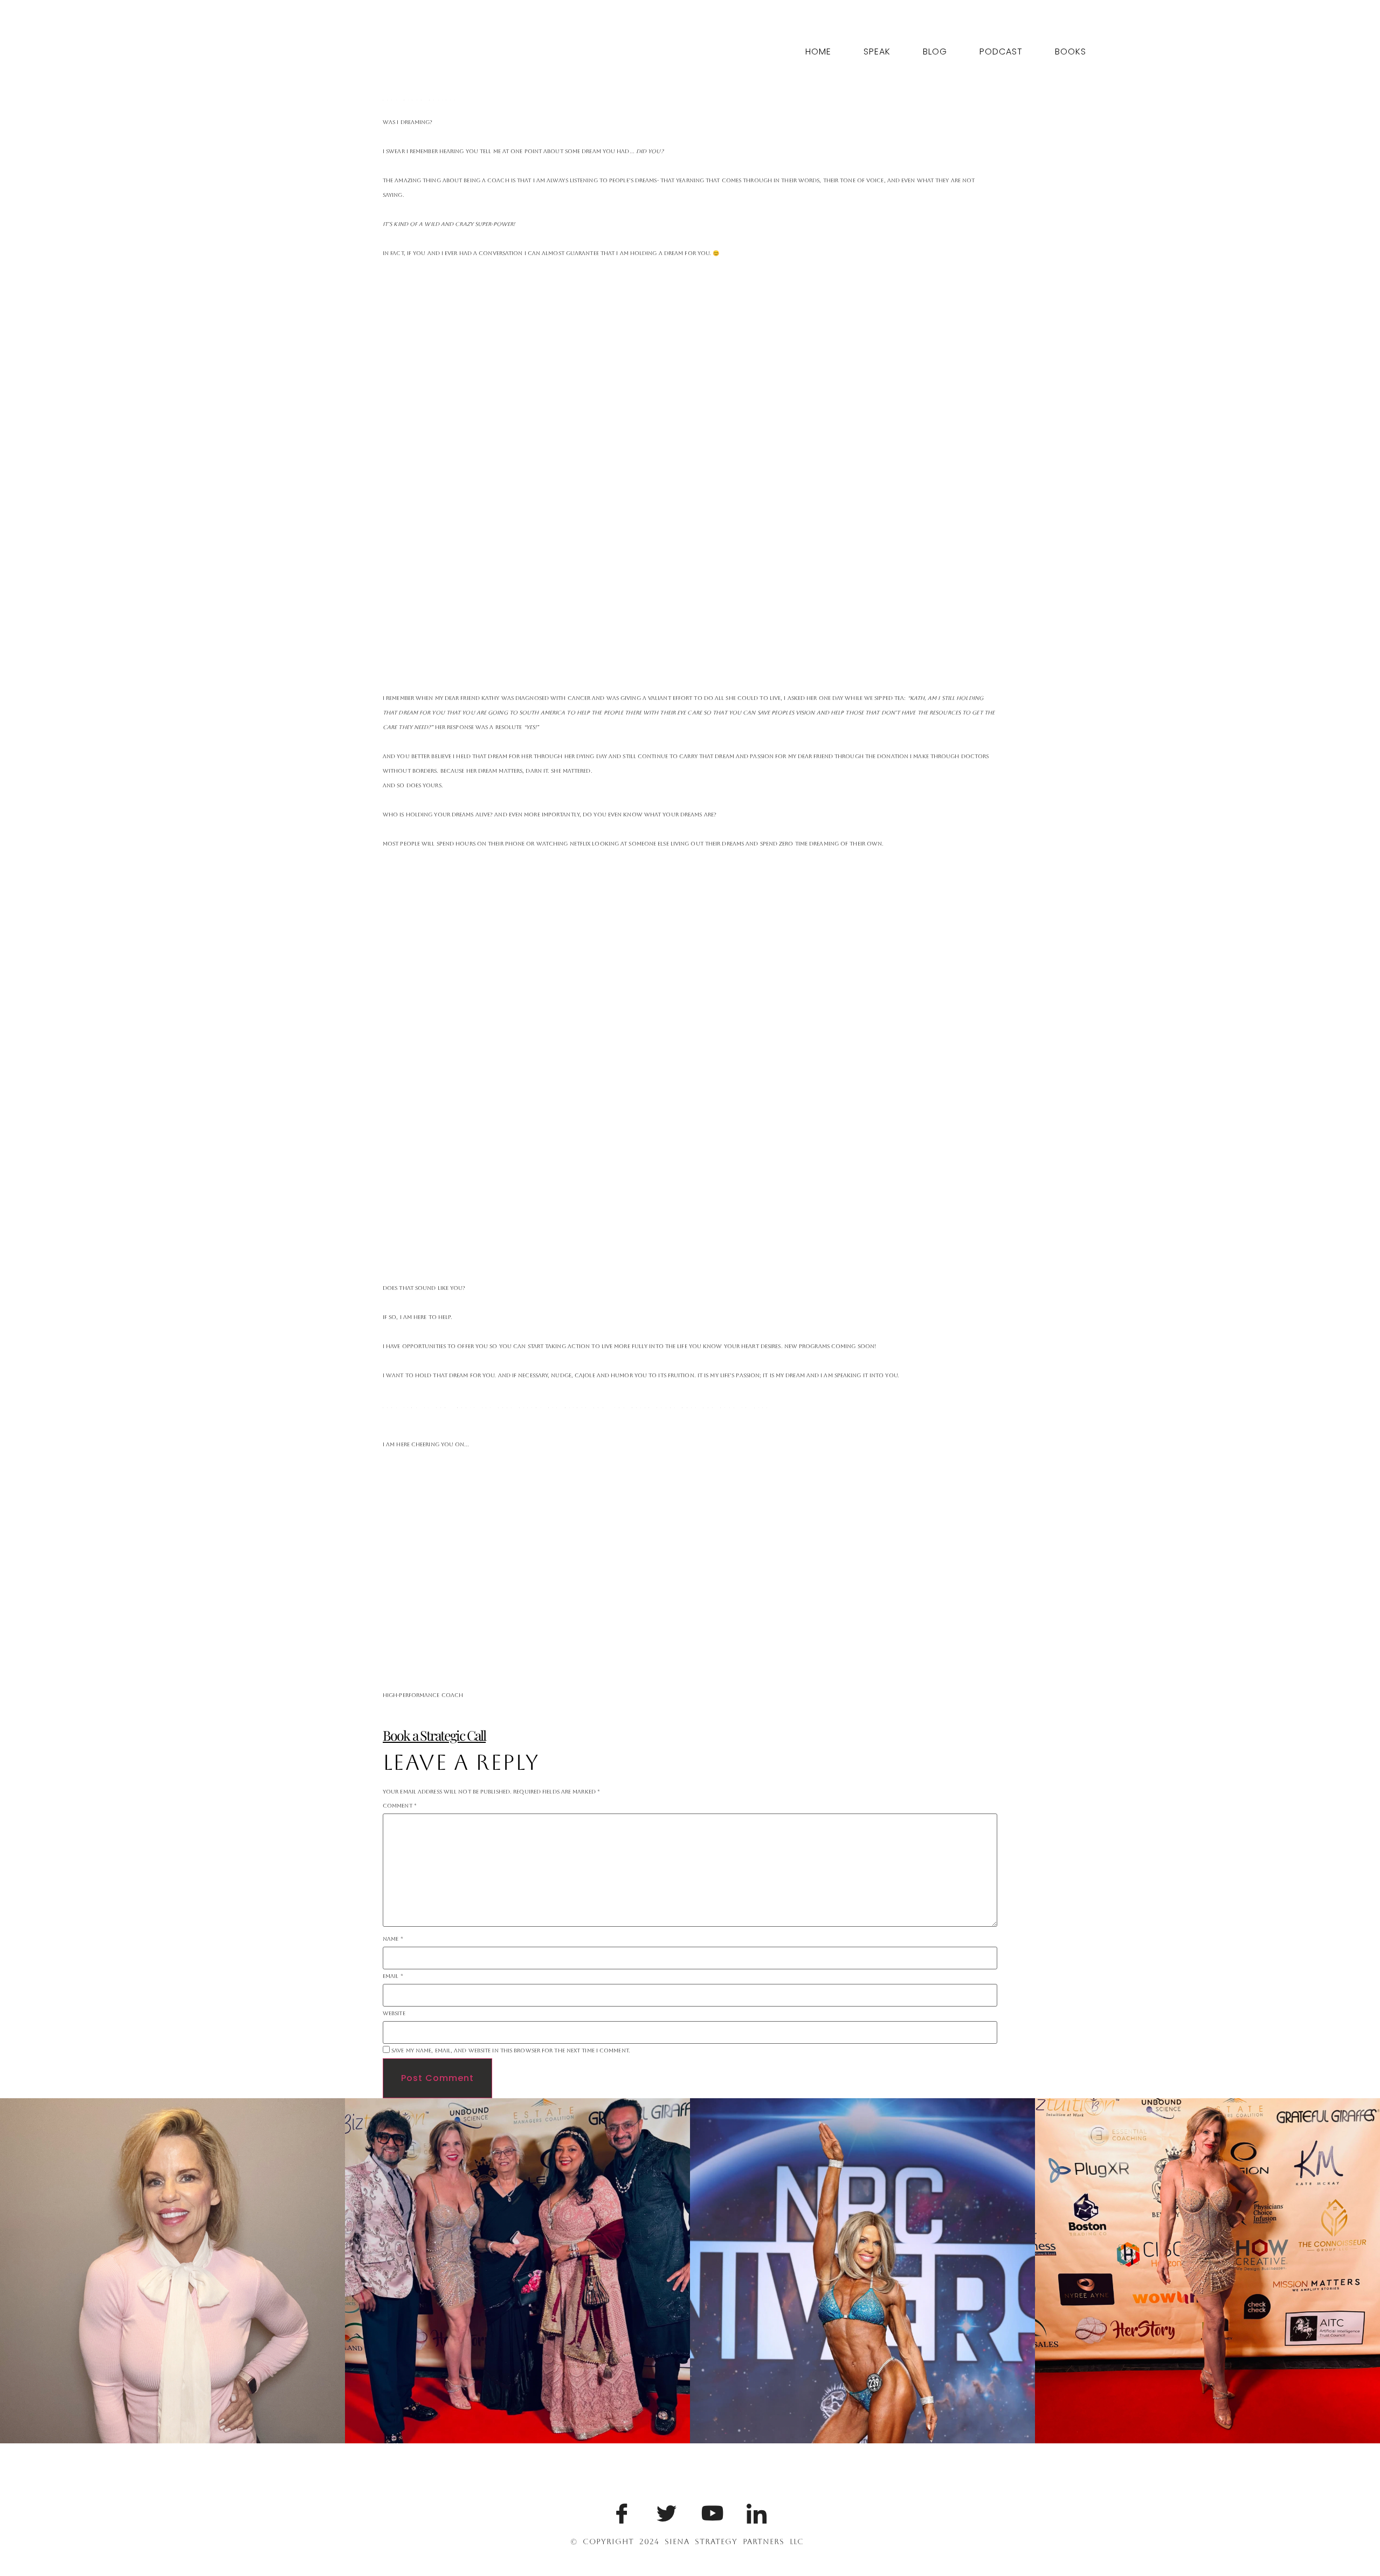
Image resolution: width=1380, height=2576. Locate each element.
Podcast (1001, 51)
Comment (400, 1806)
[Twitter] (665, 2511)
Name (393, 1939)
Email (393, 1976)
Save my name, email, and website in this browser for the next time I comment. (511, 2051)
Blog (935, 51)
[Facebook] (620, 2511)
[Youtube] (709, 2511)
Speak (877, 51)
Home (818, 51)
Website (394, 2014)
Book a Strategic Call (434, 1735)
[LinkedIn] (755, 2511)
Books (1071, 51)
